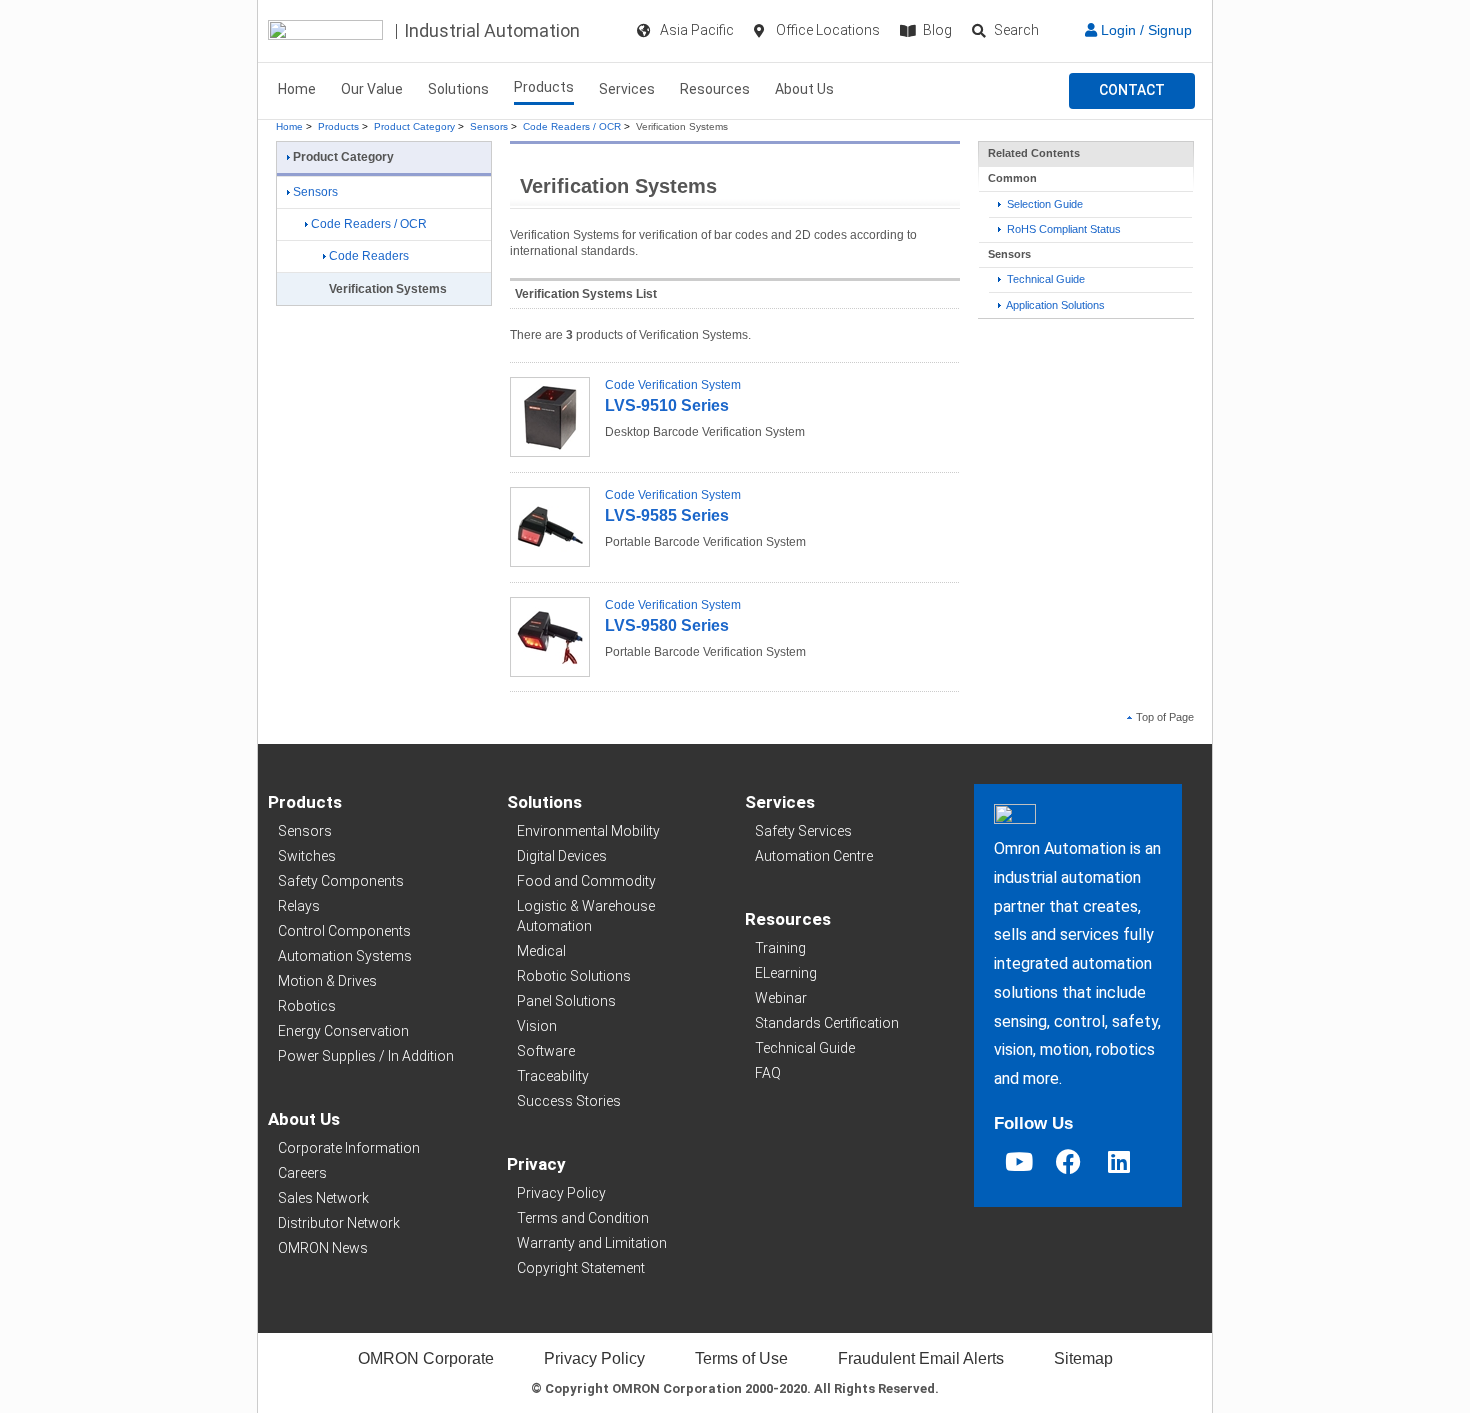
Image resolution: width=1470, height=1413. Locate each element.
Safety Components (341, 881)
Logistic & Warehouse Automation (586, 916)
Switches (307, 856)
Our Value (372, 89)
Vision (537, 1026)
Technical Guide (1044, 279)
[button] (1132, 91)
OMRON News (323, 1248)
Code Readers (369, 256)
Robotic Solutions (574, 976)
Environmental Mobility (588, 831)
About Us (804, 89)
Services (627, 89)
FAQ (768, 1073)
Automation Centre (814, 856)
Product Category (414, 126)
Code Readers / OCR (572, 126)
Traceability (553, 1076)
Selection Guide (1043, 204)
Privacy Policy (561, 1193)
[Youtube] (1019, 1162)
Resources (715, 89)
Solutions (458, 89)
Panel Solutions (566, 1001)
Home (297, 89)
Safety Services (803, 831)
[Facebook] (1069, 1162)
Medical (541, 951)
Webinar (781, 998)
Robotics (307, 1006)
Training (780, 948)
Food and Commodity (586, 881)
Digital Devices (562, 856)
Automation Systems (345, 956)
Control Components (344, 931)
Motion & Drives (327, 981)
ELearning (786, 973)
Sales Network (323, 1198)
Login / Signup (1144, 30)
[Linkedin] (1119, 1162)
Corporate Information (349, 1148)
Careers (302, 1173)
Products (544, 87)
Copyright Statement (581, 1268)
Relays (299, 906)
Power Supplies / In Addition (366, 1056)
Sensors (489, 126)
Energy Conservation (343, 1031)
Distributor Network (339, 1223)
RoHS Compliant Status (1062, 229)
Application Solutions (1054, 305)
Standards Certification (827, 1023)
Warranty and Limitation (592, 1243)
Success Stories (569, 1101)
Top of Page (1165, 717)
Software (546, 1051)
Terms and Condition (583, 1218)
